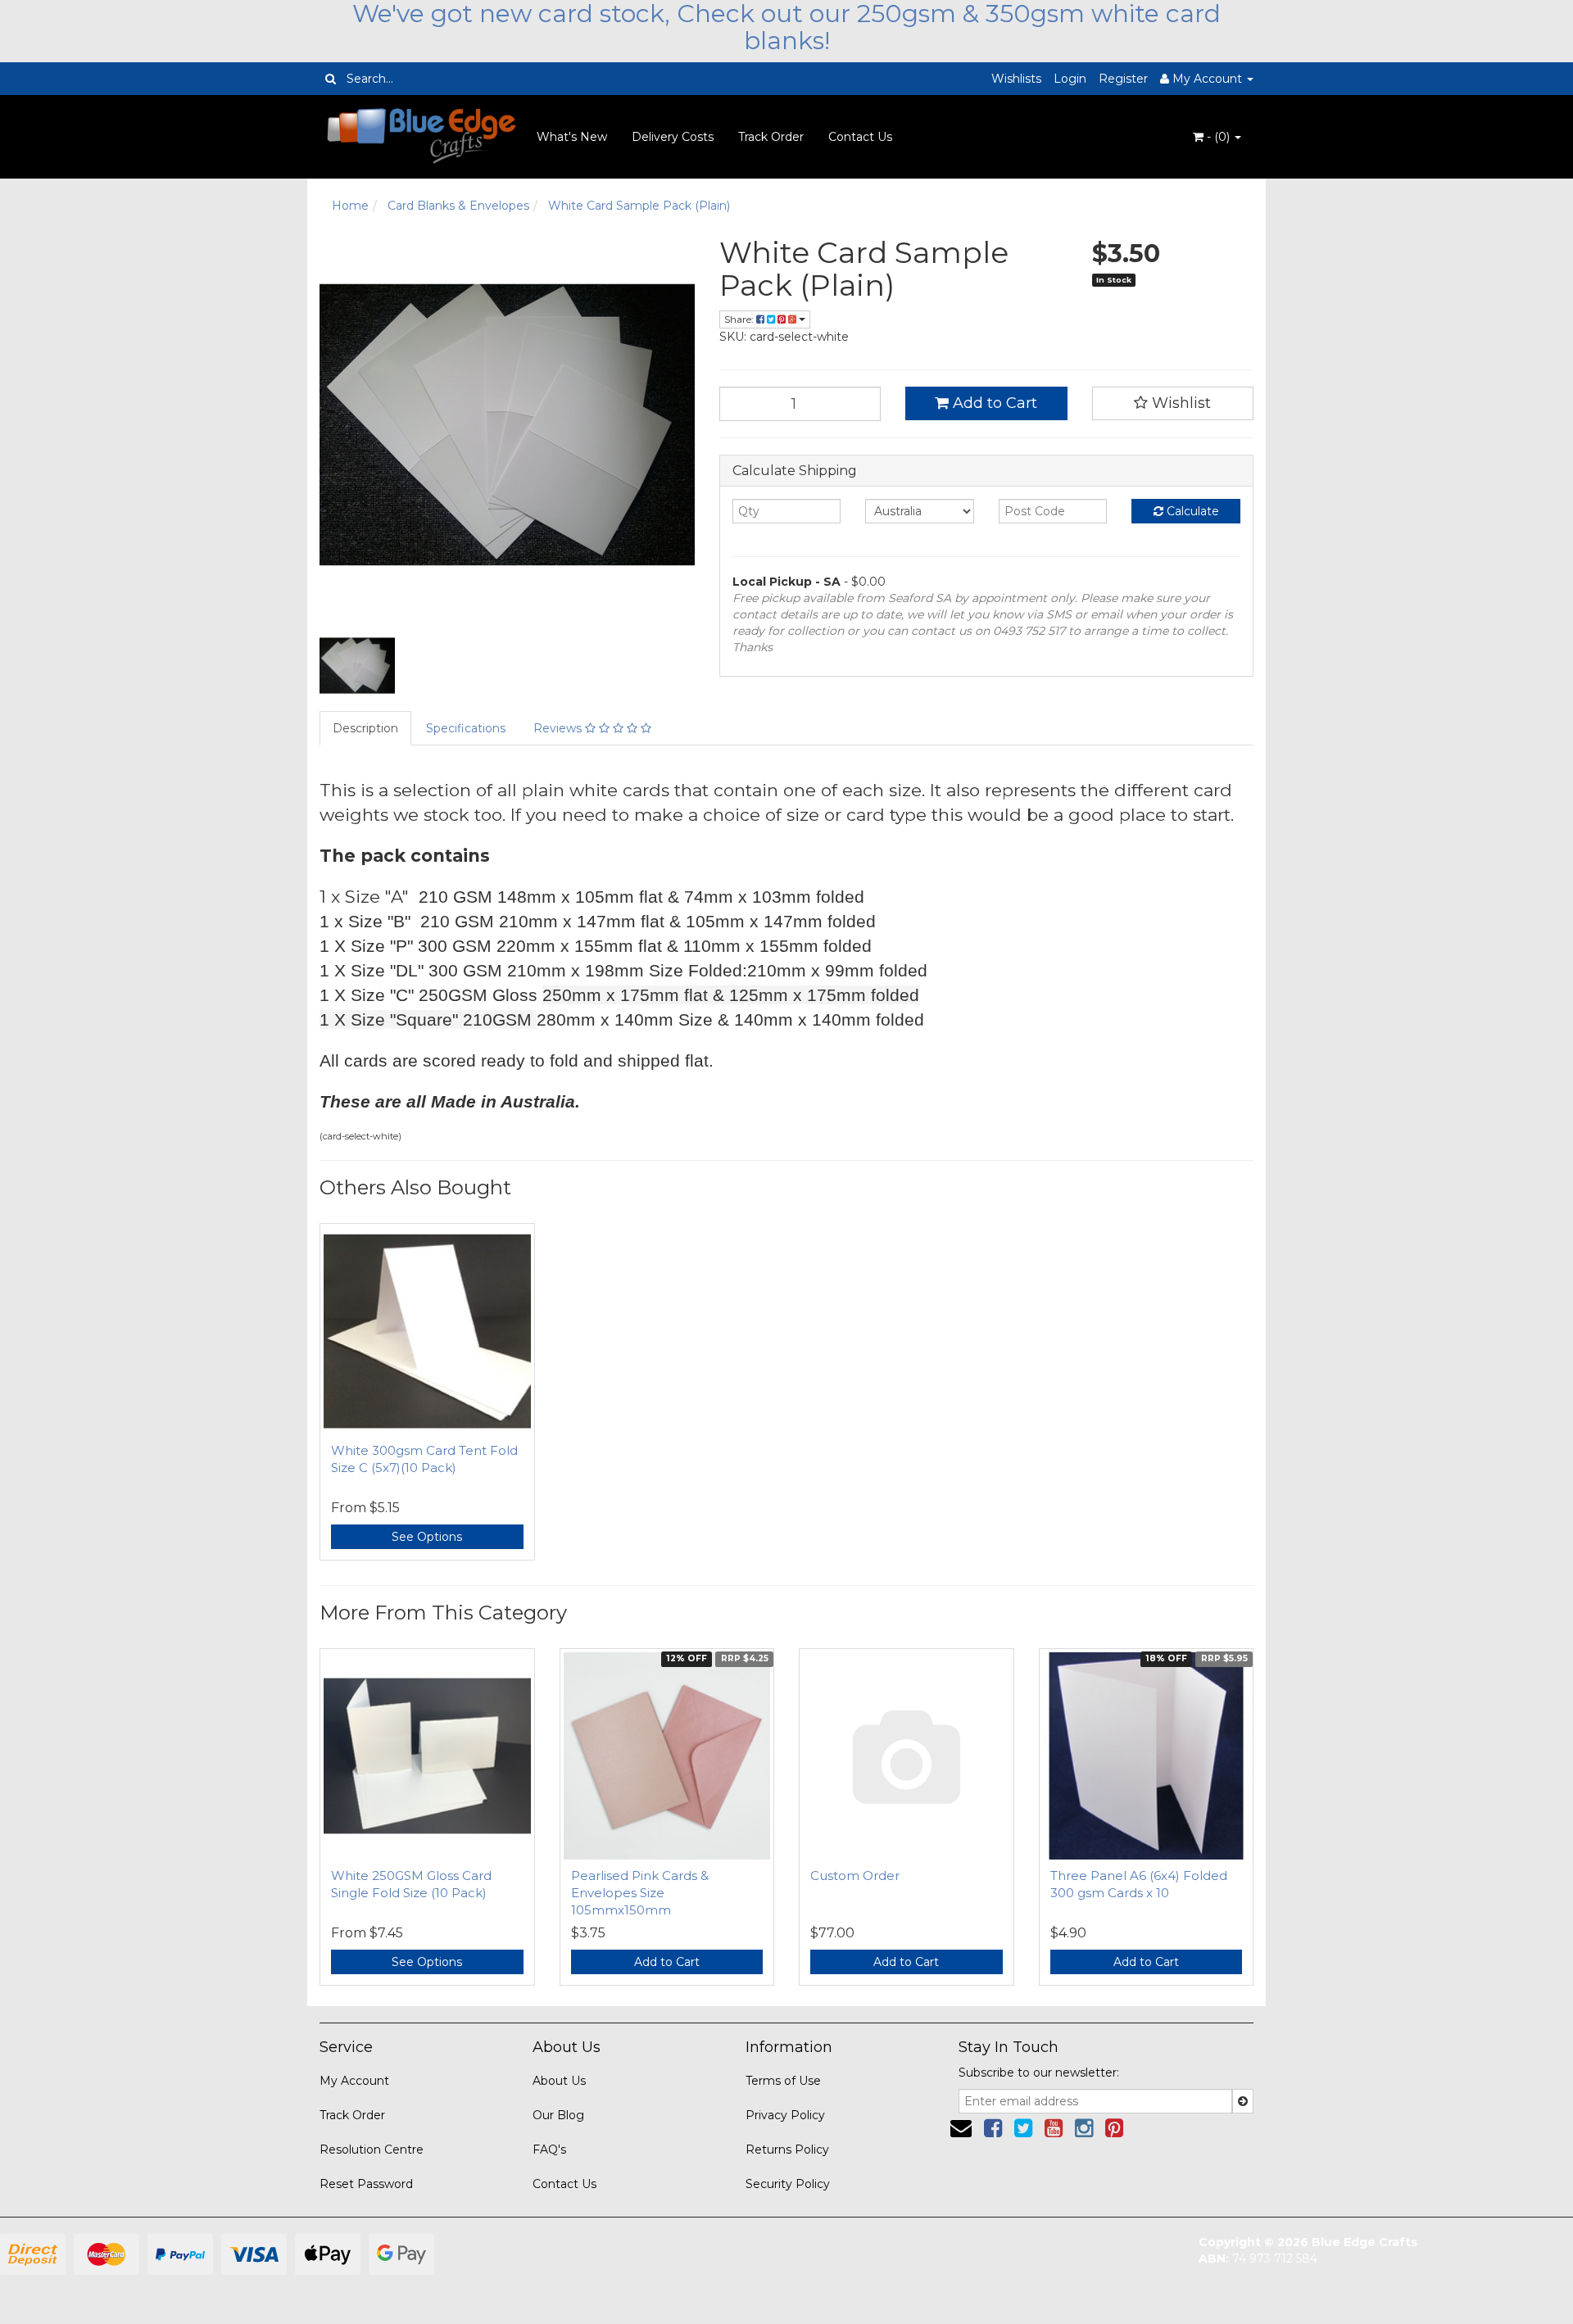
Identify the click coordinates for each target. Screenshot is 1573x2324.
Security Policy (788, 2184)
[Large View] (357, 666)
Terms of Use (783, 2081)
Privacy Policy (785, 2115)
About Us (559, 2081)
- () (1218, 137)
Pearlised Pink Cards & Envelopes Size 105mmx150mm (640, 1893)
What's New (572, 137)
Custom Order (855, 1876)
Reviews (559, 728)
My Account (354, 2081)
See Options (427, 1537)
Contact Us (860, 137)
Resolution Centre (372, 2150)
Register (1123, 79)
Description (365, 728)
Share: (740, 319)
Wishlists (1016, 79)
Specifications (466, 728)
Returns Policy (787, 2150)
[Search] (331, 79)
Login (1070, 79)
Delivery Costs (673, 137)
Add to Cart (993, 403)
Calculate (1191, 511)
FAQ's (549, 2150)
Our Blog (558, 2115)
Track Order (771, 137)
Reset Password (366, 2184)
